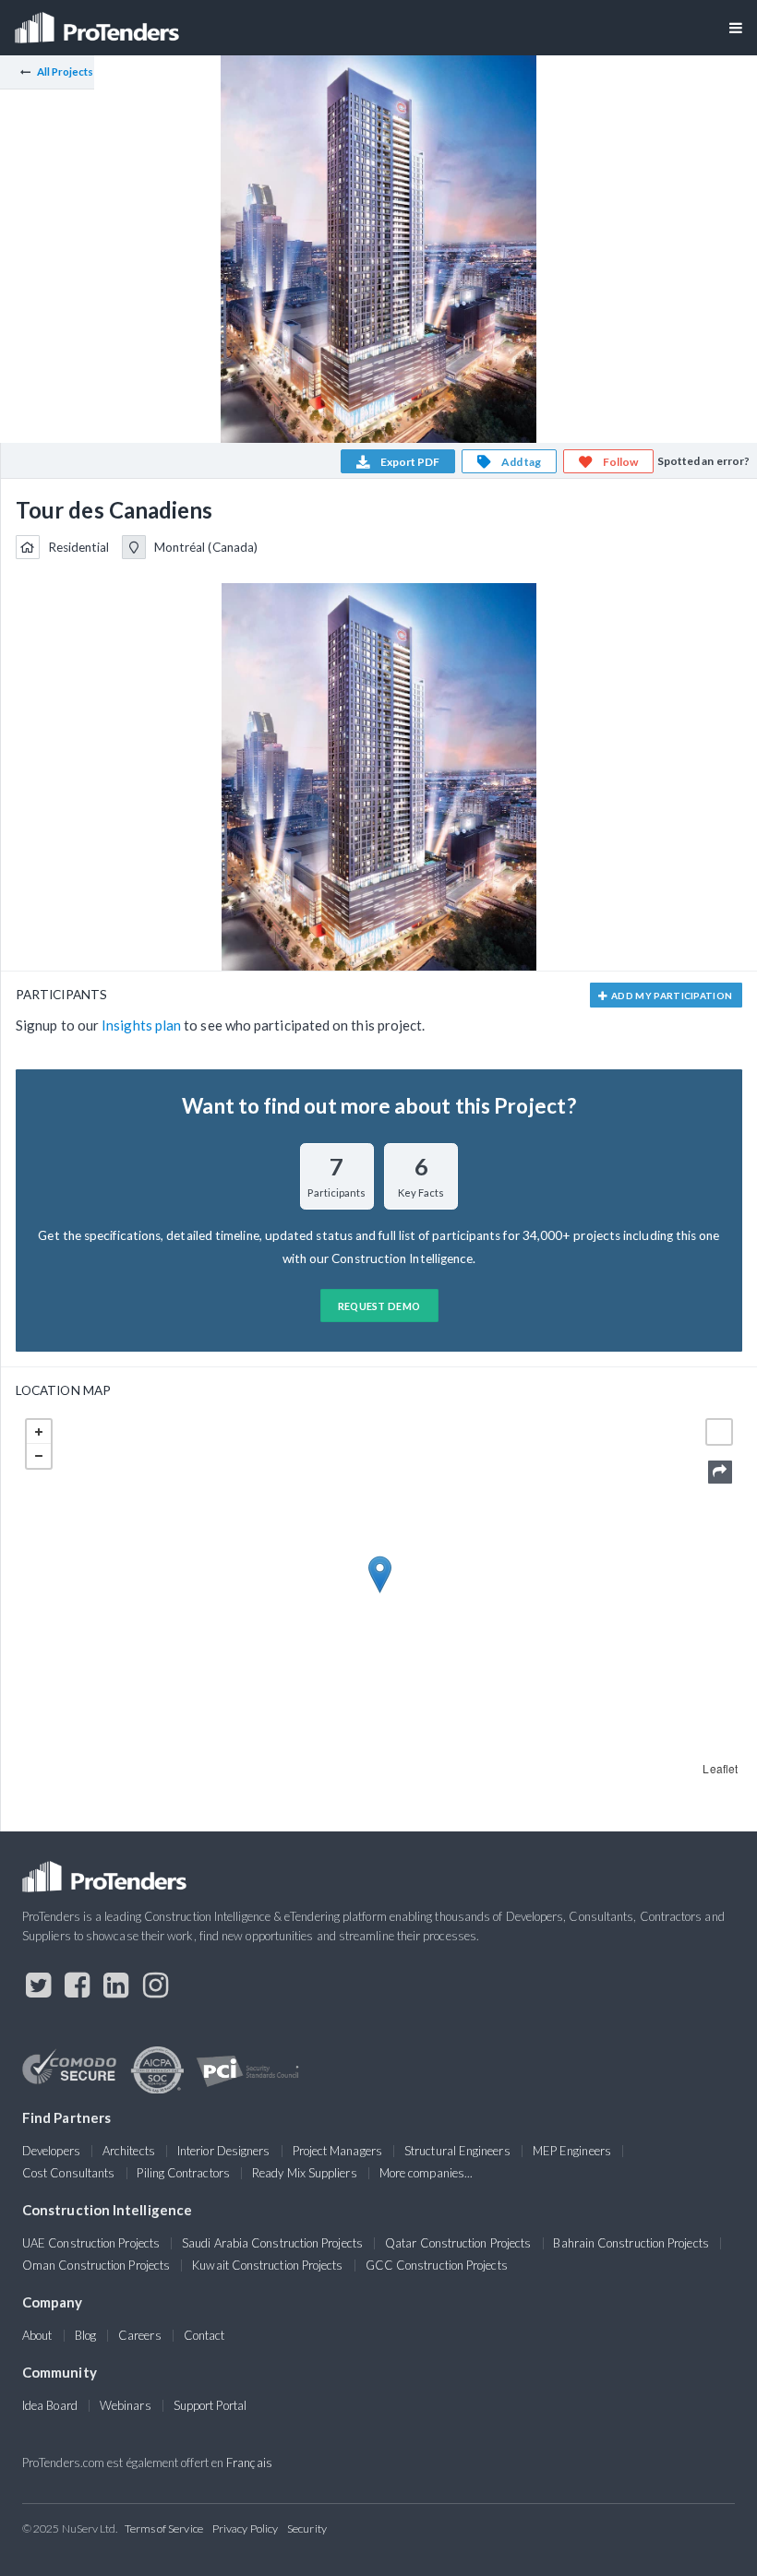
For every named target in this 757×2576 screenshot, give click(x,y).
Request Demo (379, 1306)
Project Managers (337, 2151)
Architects (129, 2151)
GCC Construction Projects (437, 2265)
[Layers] (719, 1432)
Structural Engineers (457, 2151)
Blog (85, 2335)
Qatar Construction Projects (458, 2243)
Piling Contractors (183, 2173)
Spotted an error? (703, 461)
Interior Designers (223, 2151)
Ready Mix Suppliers (305, 2173)
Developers (51, 2151)
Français (249, 2463)
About (37, 2335)
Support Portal (210, 2405)
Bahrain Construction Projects (631, 2243)
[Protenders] (99, 22)
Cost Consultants (68, 2173)
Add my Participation (671, 996)
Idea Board (50, 2405)
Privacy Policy (245, 2528)
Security (307, 2528)
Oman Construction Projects (96, 2265)
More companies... (426, 2173)
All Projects (66, 72)
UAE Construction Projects (91, 2243)
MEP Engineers (572, 2151)
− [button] (39, 1456)
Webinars (126, 2405)
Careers (140, 2335)
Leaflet (720, 1768)
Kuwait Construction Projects (267, 2265)
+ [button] (39, 1432)
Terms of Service (164, 2528)
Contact (204, 2335)
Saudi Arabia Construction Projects (272, 2243)
